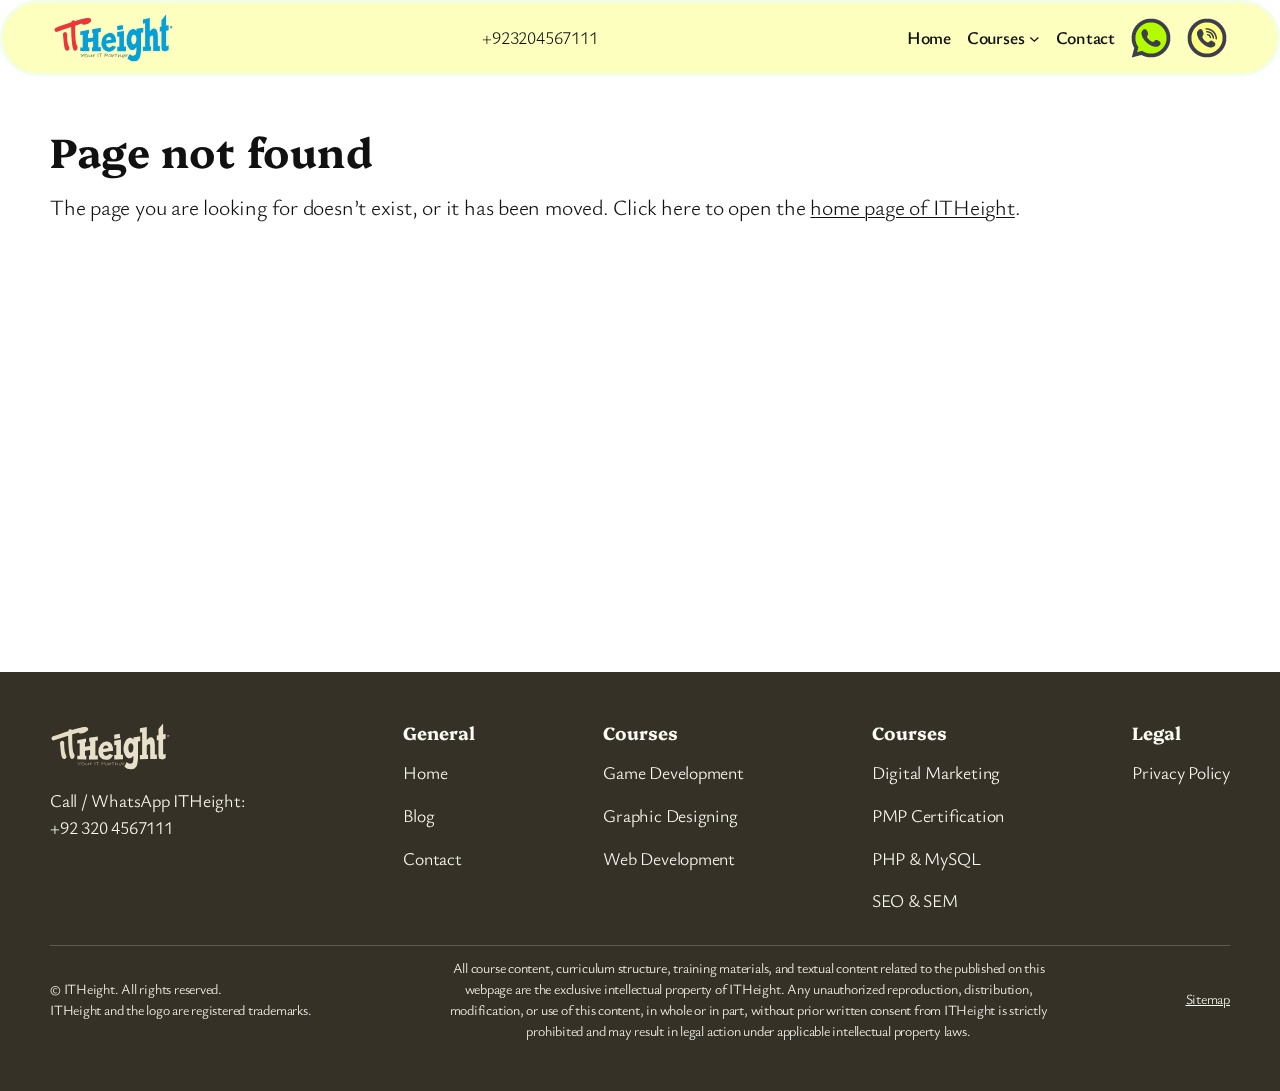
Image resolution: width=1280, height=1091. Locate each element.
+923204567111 (539, 37)
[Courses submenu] (1034, 37)
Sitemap (1208, 998)
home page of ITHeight (912, 206)
